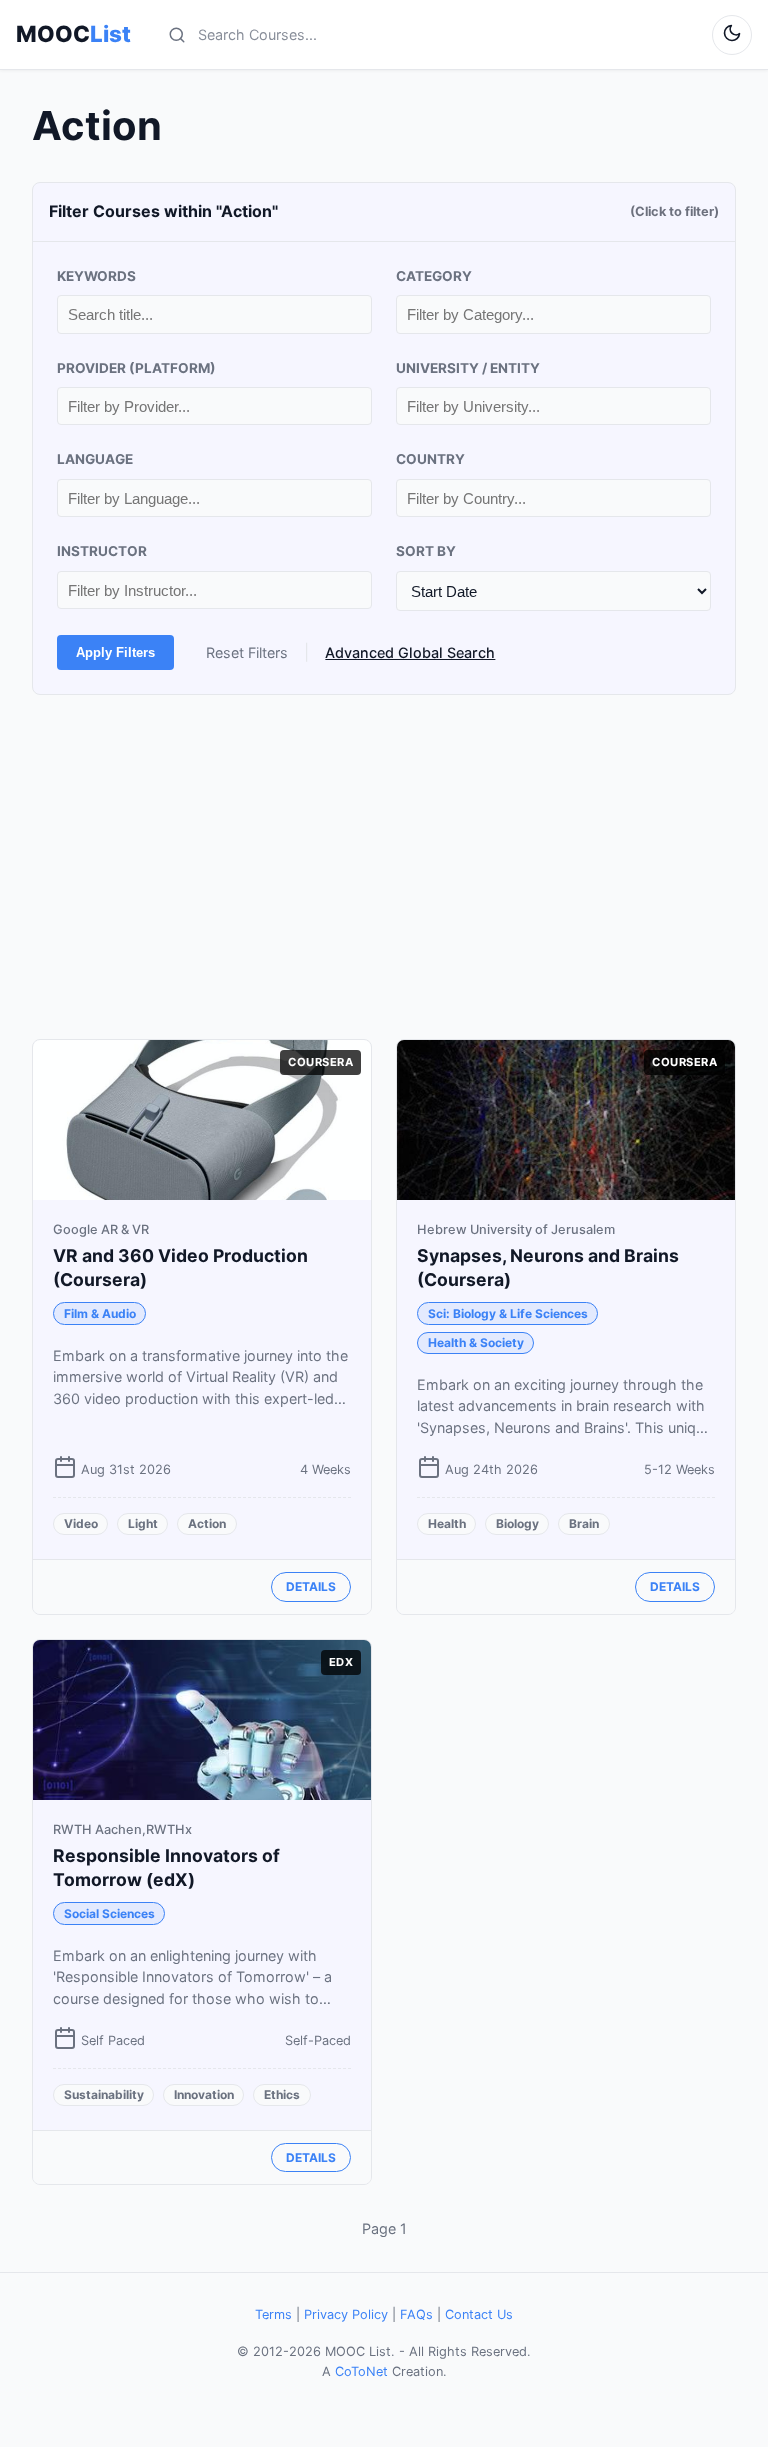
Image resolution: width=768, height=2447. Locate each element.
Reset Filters (247, 652)
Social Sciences (109, 1913)
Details (311, 1586)
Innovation (204, 2094)
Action (207, 1523)
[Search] (177, 35)
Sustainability (104, 2094)
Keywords (96, 276)
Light (143, 1523)
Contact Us (479, 2314)
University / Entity (468, 368)
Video (81, 1523)
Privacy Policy (346, 2314)
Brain (584, 1523)
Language (95, 459)
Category (434, 276)
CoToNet (361, 2371)
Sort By (426, 551)
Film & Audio (100, 1313)
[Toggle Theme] (732, 35)
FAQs (416, 2314)
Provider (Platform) (136, 368)
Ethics (282, 2094)
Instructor (102, 551)
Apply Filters (115, 652)
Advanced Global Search (410, 652)
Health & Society (476, 1342)
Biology (517, 1523)
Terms (273, 2314)
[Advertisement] (384, 867)
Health (447, 1523)
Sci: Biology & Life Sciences (508, 1313)
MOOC (73, 34)
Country (430, 459)
